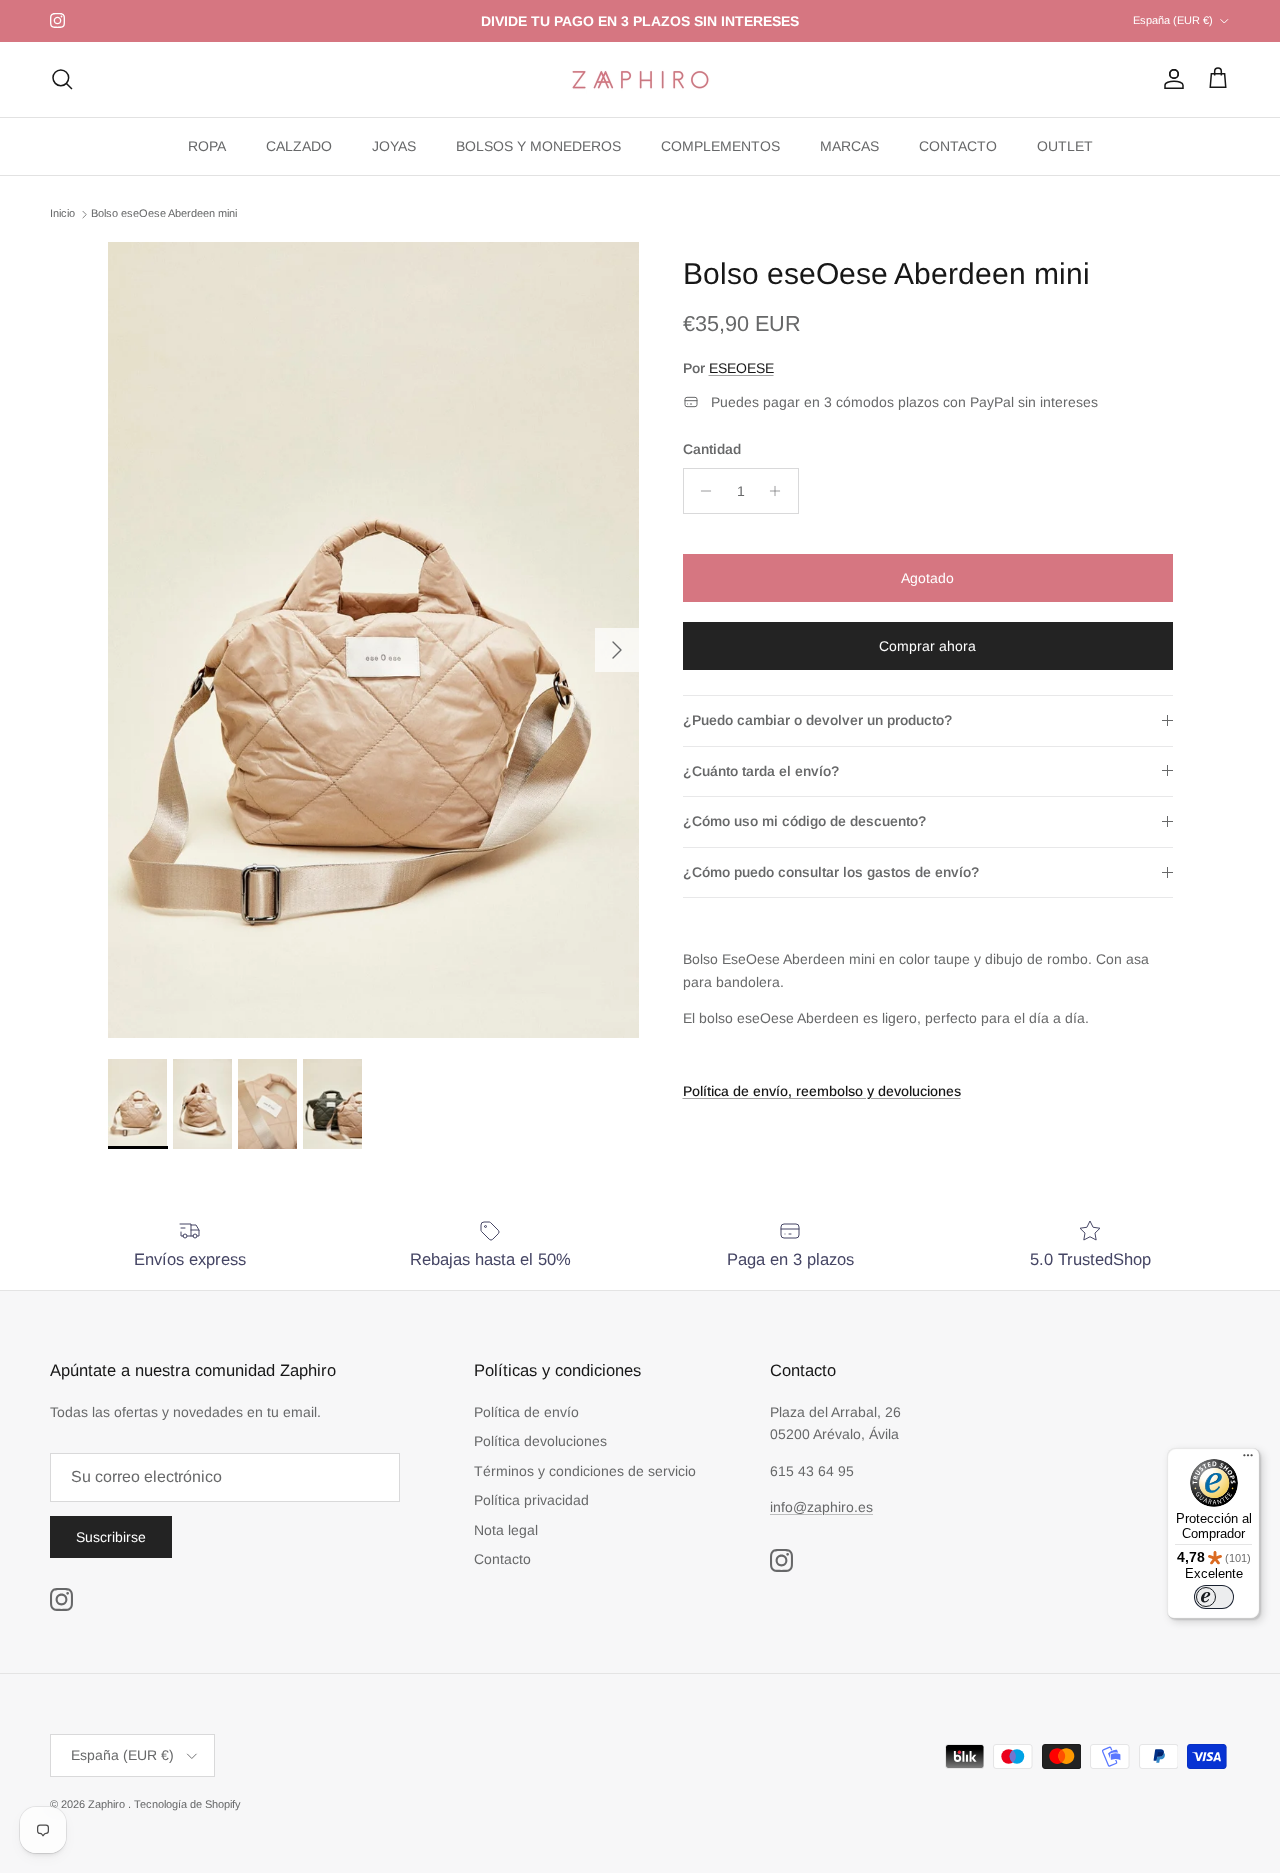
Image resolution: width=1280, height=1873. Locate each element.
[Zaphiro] (640, 79)
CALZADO (299, 146)
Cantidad (712, 449)
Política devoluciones (540, 1441)
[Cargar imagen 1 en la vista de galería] (373, 640)
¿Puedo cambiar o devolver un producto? (817, 720)
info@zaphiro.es (821, 1507)
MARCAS (849, 146)
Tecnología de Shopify (187, 1804)
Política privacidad (531, 1500)
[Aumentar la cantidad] (780, 491)
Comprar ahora (927, 646)
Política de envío (526, 1412)
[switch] (1214, 1597)
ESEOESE (741, 368)
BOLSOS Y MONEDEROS (538, 146)
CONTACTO (958, 146)
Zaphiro (108, 1804)
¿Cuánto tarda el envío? (761, 771)
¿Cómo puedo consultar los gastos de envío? (831, 872)
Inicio (62, 214)
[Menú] (1248, 1460)
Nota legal (506, 1530)
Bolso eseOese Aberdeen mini (164, 214)
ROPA (207, 146)
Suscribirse (111, 1537)
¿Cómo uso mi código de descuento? (804, 821)
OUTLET (1065, 146)
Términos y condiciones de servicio (585, 1471)
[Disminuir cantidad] (701, 491)
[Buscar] (62, 79)
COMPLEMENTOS (720, 146)
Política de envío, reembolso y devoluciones (822, 1091)
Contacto (502, 1559)
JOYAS (394, 146)
